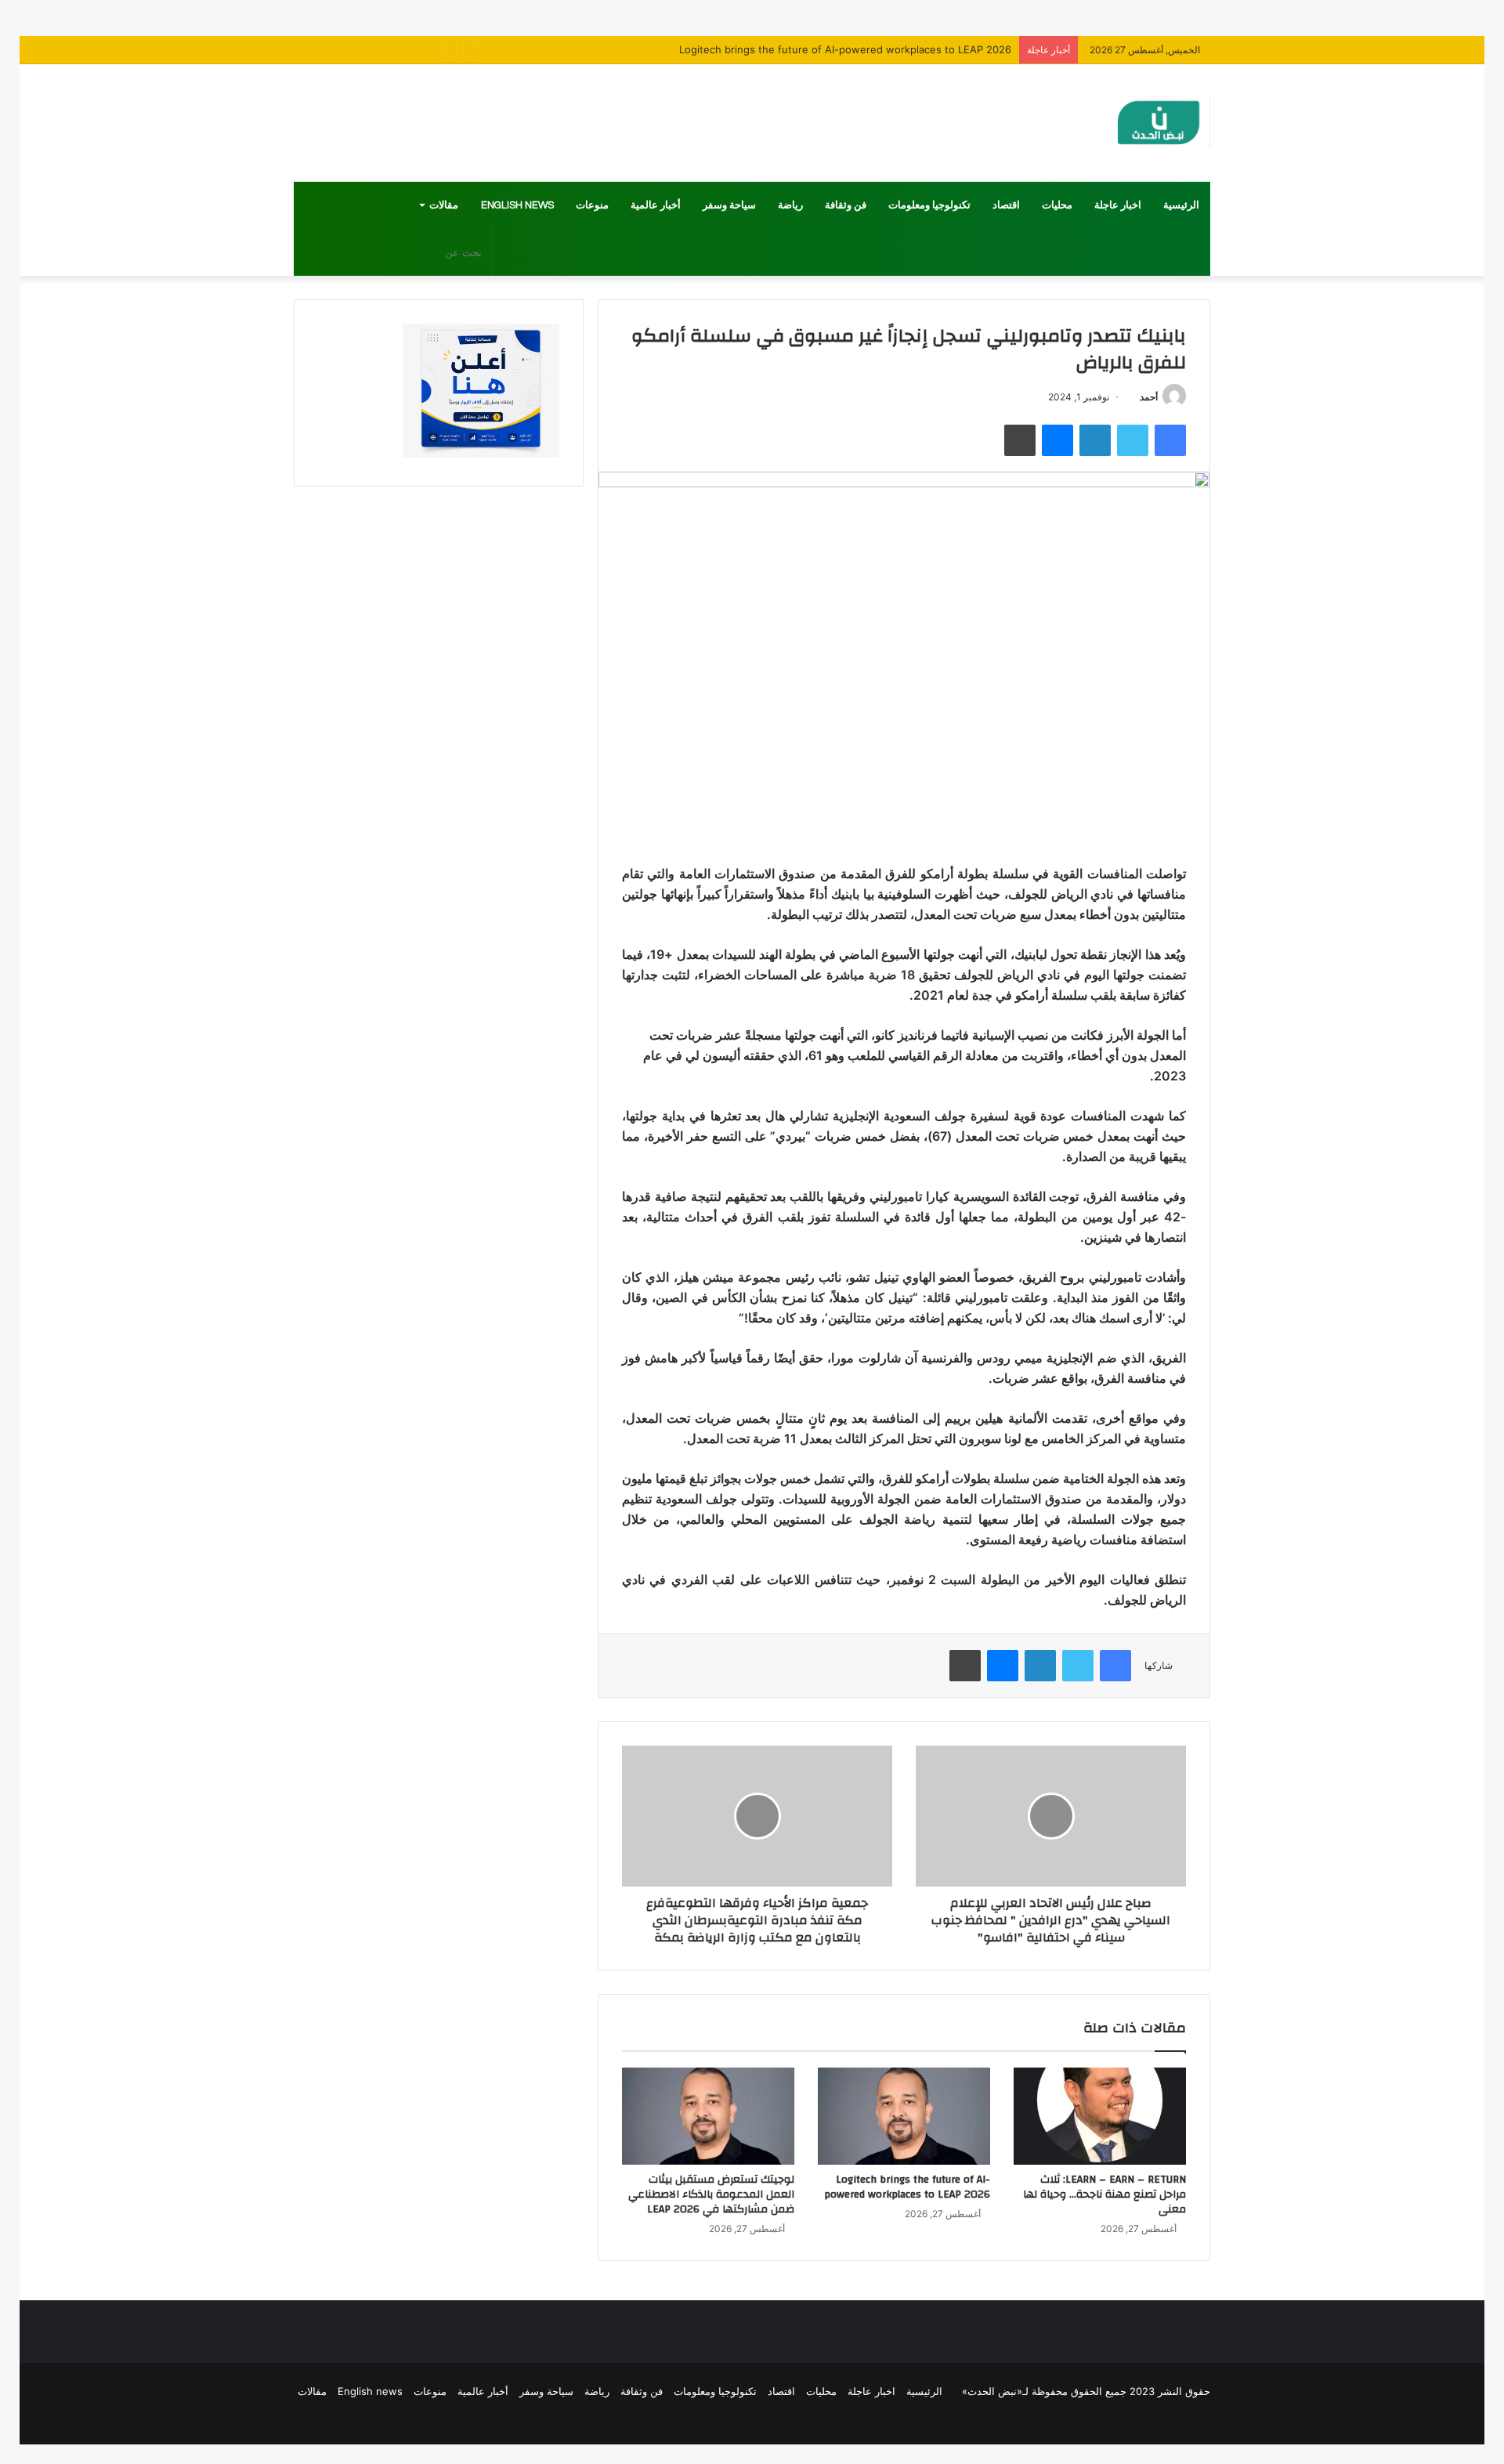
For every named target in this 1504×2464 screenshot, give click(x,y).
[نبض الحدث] (1159, 123)
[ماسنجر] (1057, 440)
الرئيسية (1181, 205)
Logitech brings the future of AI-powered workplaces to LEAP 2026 (907, 2187)
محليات (1057, 205)
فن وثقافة (846, 205)
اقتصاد (1006, 205)
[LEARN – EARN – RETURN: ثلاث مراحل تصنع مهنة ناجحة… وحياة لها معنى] (1100, 2116)
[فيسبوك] (1170, 440)
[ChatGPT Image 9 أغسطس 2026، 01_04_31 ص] (481, 454)
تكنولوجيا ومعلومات (929, 205)
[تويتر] (1133, 440)
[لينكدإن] (1095, 440)
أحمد (1149, 397)
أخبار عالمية (656, 205)
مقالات (444, 205)
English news (517, 205)
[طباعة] (1020, 440)
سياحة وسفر (729, 205)
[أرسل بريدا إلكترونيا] (1134, 397)
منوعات (592, 205)
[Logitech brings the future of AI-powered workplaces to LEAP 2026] (904, 2116)
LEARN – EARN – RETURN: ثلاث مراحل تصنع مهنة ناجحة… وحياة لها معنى (1104, 2194)
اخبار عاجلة (1118, 205)
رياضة (790, 205)
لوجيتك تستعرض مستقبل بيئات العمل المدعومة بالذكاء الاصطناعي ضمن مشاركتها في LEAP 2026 (711, 2194)
